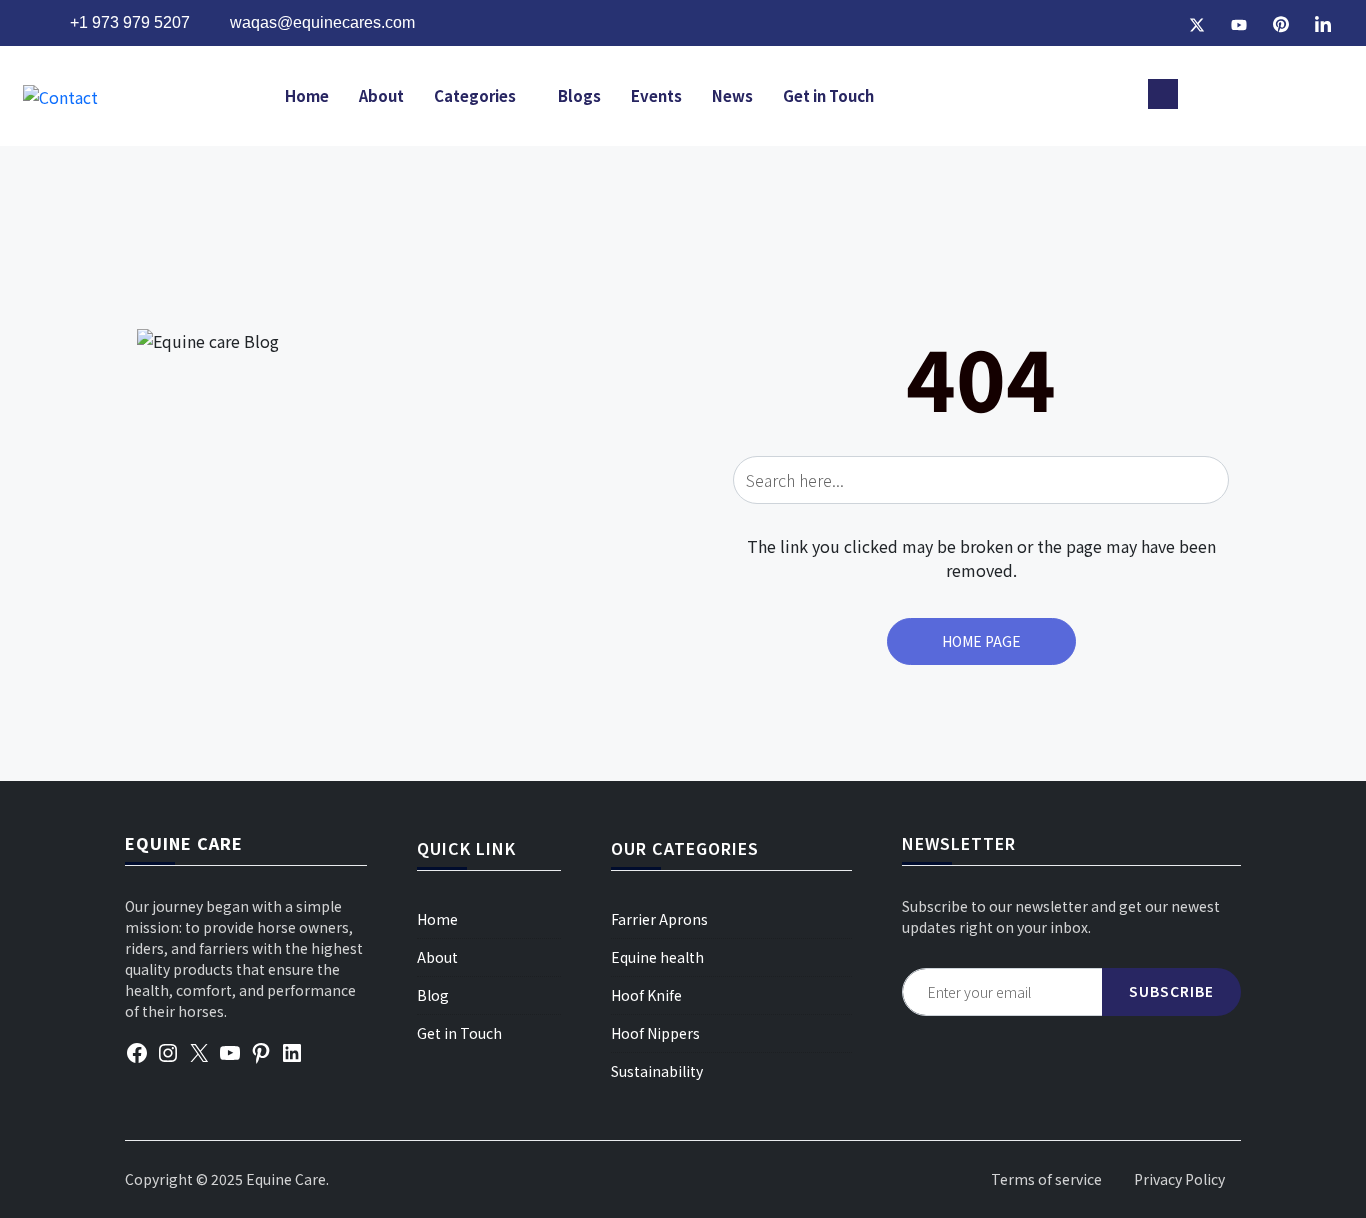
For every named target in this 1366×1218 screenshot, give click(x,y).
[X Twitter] (1197, 23)
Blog (433, 995)
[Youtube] (1239, 23)
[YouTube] (230, 1050)
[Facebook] (1113, 23)
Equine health (657, 957)
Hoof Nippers (655, 1033)
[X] (199, 1050)
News (732, 95)
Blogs (579, 95)
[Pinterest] (1281, 23)
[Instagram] (1155, 23)
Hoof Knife (646, 995)
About (381, 95)
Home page (981, 641)
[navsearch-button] (1163, 94)
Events (656, 95)
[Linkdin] (1323, 23)
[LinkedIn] (292, 1050)
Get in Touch (828, 95)
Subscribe (1171, 991)
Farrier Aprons (659, 919)
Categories (475, 95)
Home (307, 95)
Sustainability (657, 1071)
